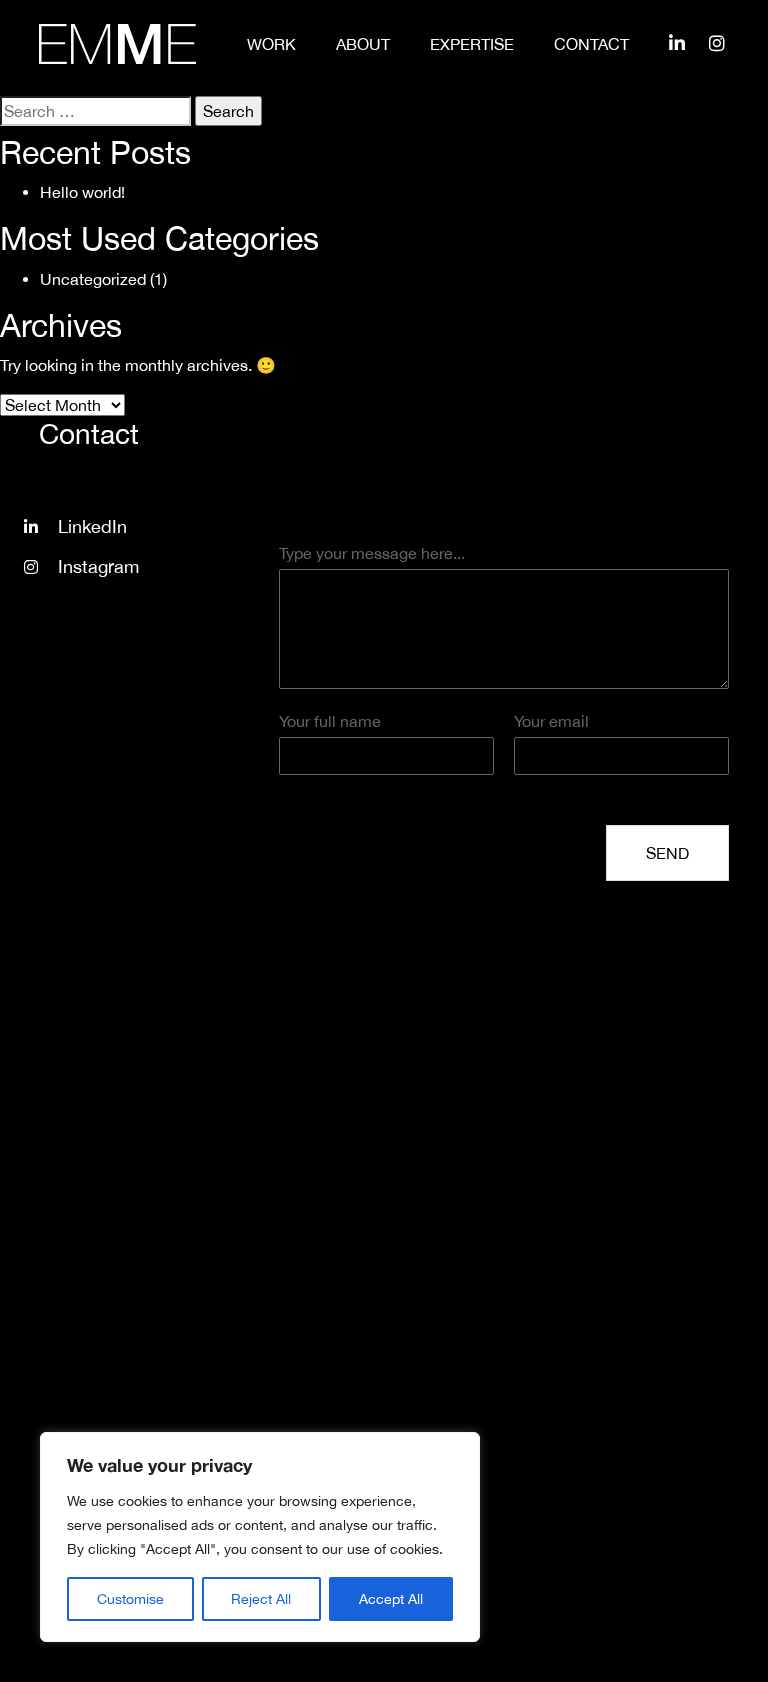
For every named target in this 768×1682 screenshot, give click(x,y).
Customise (130, 1599)
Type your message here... (372, 553)
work (271, 44)
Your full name (330, 721)
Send (667, 853)
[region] (260, 1537)
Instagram (98, 566)
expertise (472, 44)
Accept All (391, 1599)
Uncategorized (93, 279)
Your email (551, 721)
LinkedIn (92, 526)
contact (591, 44)
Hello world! (82, 192)
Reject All (261, 1599)
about (363, 44)
